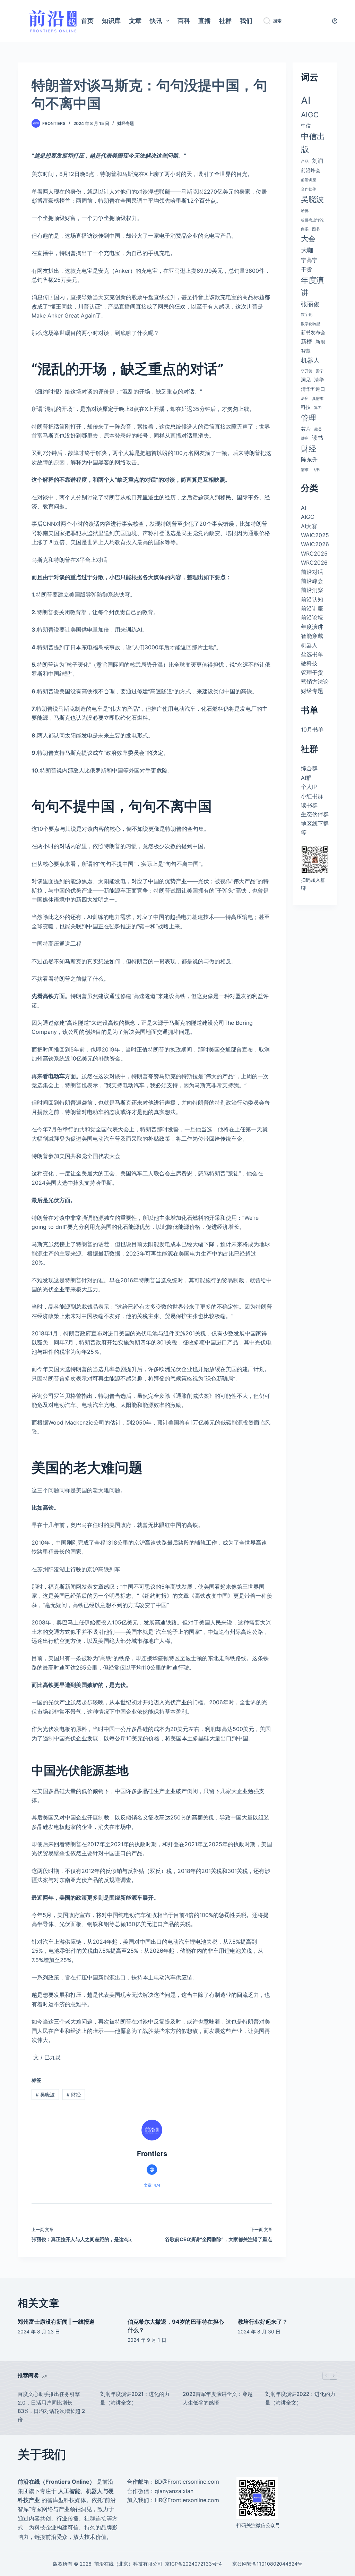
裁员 (318, 429)
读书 (318, 438)
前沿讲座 (309, 180)
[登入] (335, 21)
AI (306, 100)
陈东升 (309, 459)
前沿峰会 (311, 170)
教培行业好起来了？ (263, 2322)
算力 (318, 408)
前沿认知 (312, 599)
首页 (87, 21)
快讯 (156, 21)
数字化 (307, 315)
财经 (74, 2094)
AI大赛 (309, 526)
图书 (316, 229)
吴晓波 (45, 2094)
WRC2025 (314, 554)
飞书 (316, 470)
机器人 (310, 360)
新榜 (306, 341)
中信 (306, 125)
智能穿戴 (312, 636)
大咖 (307, 250)
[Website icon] (152, 2170)
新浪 (320, 342)
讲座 (305, 438)
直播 (205, 21)
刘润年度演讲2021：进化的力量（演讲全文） (135, 2398)
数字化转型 (310, 324)
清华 (319, 379)
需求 (305, 470)
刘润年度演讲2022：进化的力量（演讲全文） (300, 2398)
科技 (306, 407)
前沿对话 (312, 572)
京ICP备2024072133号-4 (193, 2564)
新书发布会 (313, 332)
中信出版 (313, 143)
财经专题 (125, 123)
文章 (135, 21)
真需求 (318, 399)
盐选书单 (312, 654)
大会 (308, 239)
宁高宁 (309, 260)
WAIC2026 (315, 544)
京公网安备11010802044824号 (267, 2564)
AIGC (310, 115)
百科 (184, 21)
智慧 (306, 351)
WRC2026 (314, 563)
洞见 (306, 379)
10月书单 (312, 729)
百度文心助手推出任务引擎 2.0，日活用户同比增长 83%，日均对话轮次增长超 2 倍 (51, 2407)
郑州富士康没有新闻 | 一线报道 (56, 2322)
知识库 (111, 21)
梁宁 (320, 371)
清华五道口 (313, 389)
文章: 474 (152, 2185)
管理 (309, 418)
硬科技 (309, 663)
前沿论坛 (312, 617)
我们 (246, 21)
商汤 (305, 229)
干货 (306, 269)
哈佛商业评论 (312, 220)
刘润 (318, 161)
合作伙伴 (309, 189)
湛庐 (305, 399)
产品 (305, 162)
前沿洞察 (312, 590)
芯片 (306, 429)
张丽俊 (310, 304)
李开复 (307, 371)
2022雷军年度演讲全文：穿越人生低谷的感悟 (218, 2398)
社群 (225, 21)
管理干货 (312, 673)
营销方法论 (315, 682)
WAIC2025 (315, 535)
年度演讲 (312, 286)
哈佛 (305, 211)
